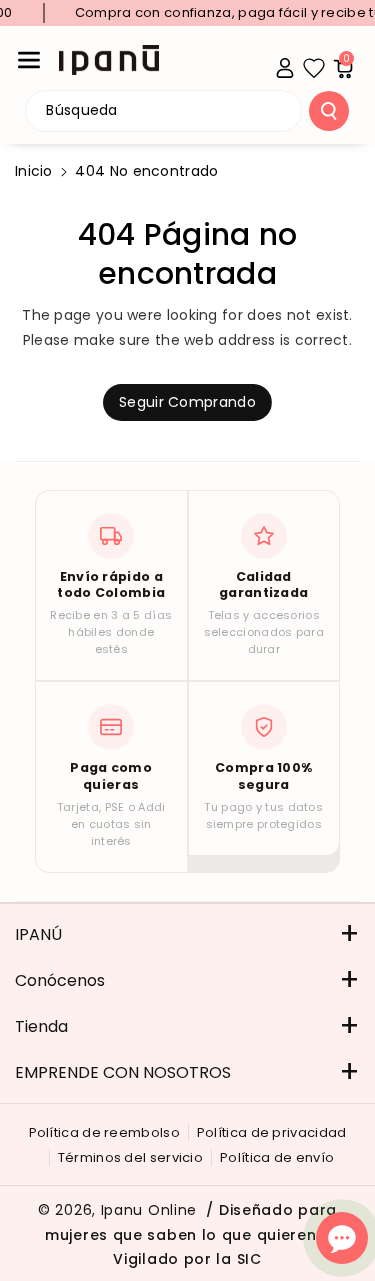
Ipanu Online (149, 1210)
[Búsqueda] (329, 111)
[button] (29, 60)
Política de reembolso (104, 1132)
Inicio (34, 171)
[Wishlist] (314, 68)
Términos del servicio (130, 1157)
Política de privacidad (272, 1132)
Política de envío (277, 1157)
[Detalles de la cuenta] (285, 68)
